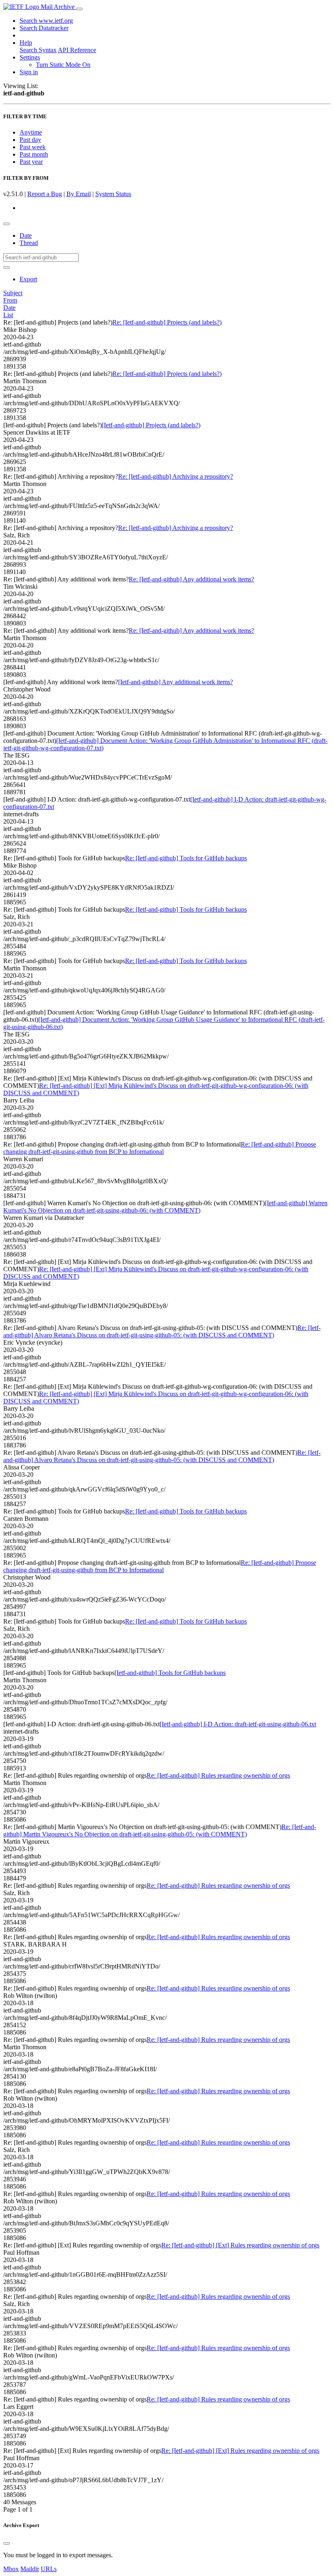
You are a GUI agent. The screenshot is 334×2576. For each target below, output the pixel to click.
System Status (113, 194)
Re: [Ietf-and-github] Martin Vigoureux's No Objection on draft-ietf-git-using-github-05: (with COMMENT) (160, 1830)
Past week (33, 147)
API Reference (77, 50)
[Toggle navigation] (79, 9)
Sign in (29, 72)
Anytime (31, 132)
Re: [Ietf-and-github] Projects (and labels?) (167, 322)
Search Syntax (38, 50)
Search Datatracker (44, 28)
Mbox (11, 2569)
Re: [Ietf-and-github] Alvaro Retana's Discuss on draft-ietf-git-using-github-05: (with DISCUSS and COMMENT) (162, 1331)
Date (26, 235)
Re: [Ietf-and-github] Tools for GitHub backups (186, 858)
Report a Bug (45, 194)
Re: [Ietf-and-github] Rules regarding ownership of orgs (218, 1775)
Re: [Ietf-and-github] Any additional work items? (191, 579)
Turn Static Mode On (63, 65)
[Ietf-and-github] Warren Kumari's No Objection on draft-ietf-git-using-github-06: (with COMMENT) (165, 1207)
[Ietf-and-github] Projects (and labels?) (151, 425)
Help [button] (26, 43)
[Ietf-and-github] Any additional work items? (176, 682)
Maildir (30, 2569)
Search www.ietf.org (46, 21)
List (8, 315)
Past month (34, 154)
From (10, 300)
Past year (31, 162)
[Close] (7, 2543)
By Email (79, 194)
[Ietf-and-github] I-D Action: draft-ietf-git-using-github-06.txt (238, 1724)
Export (28, 279)
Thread (29, 243)
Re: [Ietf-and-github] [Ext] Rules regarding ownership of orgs (240, 2245)
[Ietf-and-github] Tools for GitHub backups (170, 1673)
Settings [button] (30, 57)
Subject (13, 293)
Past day (30, 140)
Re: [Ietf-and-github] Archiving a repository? (176, 476)
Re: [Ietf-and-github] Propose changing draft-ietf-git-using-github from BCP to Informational (160, 1148)
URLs (49, 2569)
